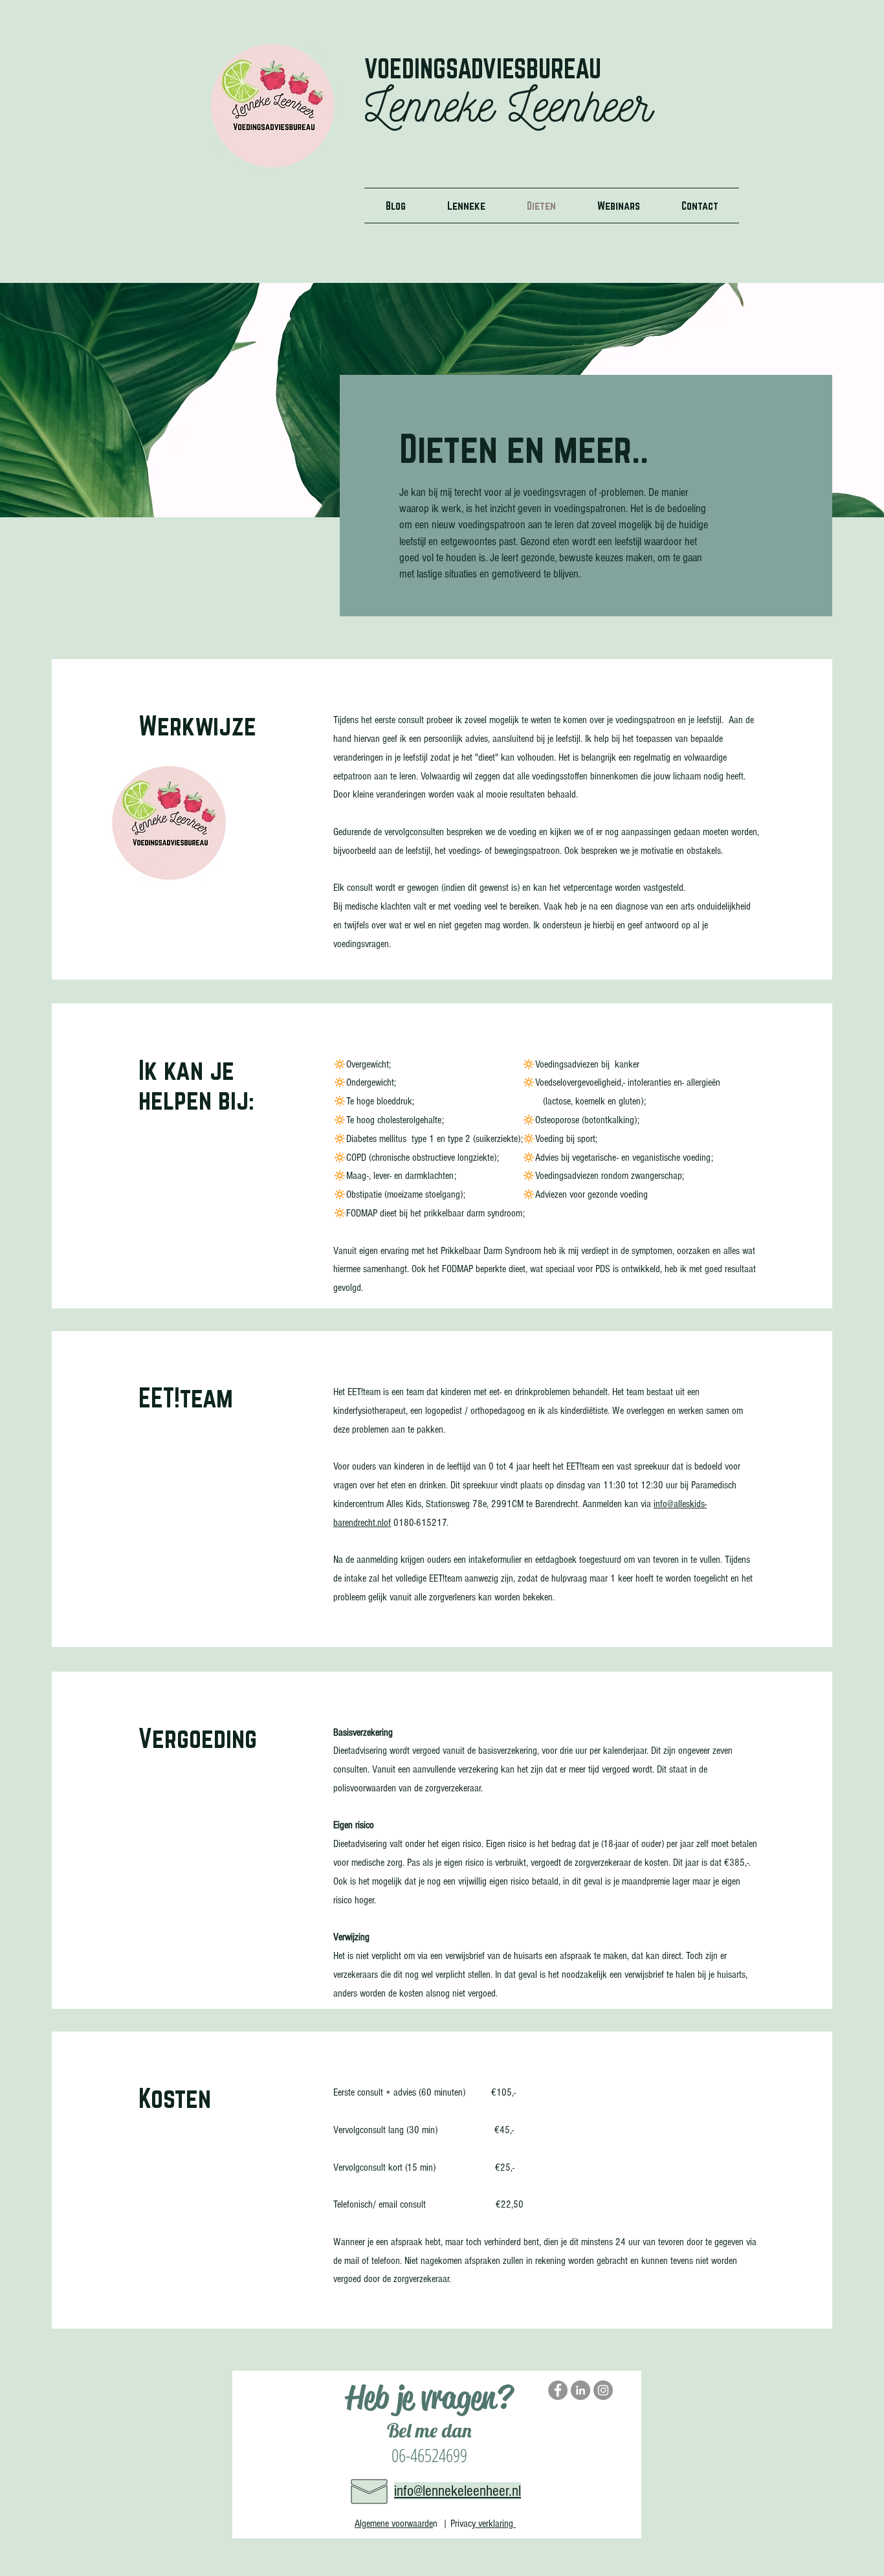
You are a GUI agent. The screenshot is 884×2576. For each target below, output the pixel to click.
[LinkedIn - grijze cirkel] (580, 2390)
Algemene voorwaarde (394, 2524)
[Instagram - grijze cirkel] (603, 2390)
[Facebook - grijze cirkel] (558, 2390)
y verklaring (494, 2524)
